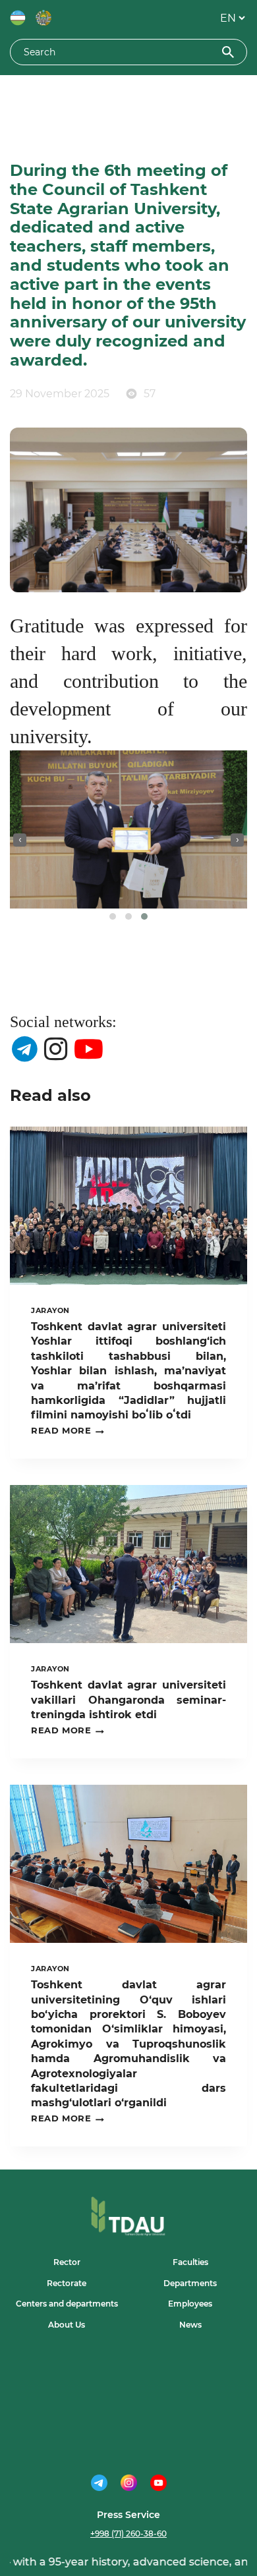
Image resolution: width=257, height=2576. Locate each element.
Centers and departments (67, 2304)
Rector (67, 2262)
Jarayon (50, 1310)
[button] (113, 916)
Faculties (190, 2262)
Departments (190, 2283)
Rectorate (67, 2283)
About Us (67, 2325)
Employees (190, 2304)
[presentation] (20, 840)
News (190, 2325)
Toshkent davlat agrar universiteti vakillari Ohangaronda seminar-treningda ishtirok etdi (128, 1700)
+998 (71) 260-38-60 (128, 2534)
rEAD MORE (68, 1431)
